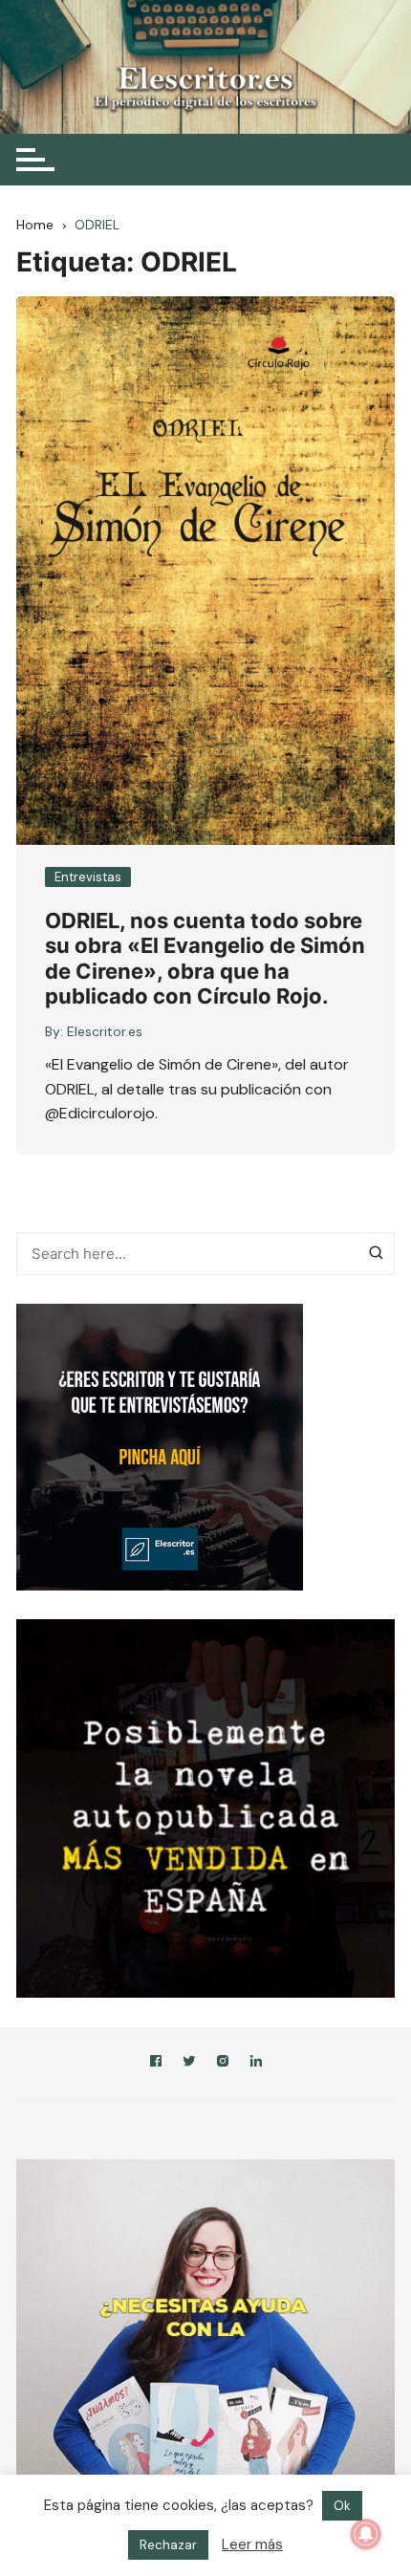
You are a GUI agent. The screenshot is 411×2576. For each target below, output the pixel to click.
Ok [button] (342, 2530)
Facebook (156, 2064)
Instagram (223, 2064)
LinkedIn (256, 2064)
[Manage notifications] (366, 2534)
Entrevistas (88, 877)
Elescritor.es (105, 1031)
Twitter (189, 2064)
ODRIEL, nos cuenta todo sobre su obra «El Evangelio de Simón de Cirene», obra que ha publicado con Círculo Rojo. (205, 958)
